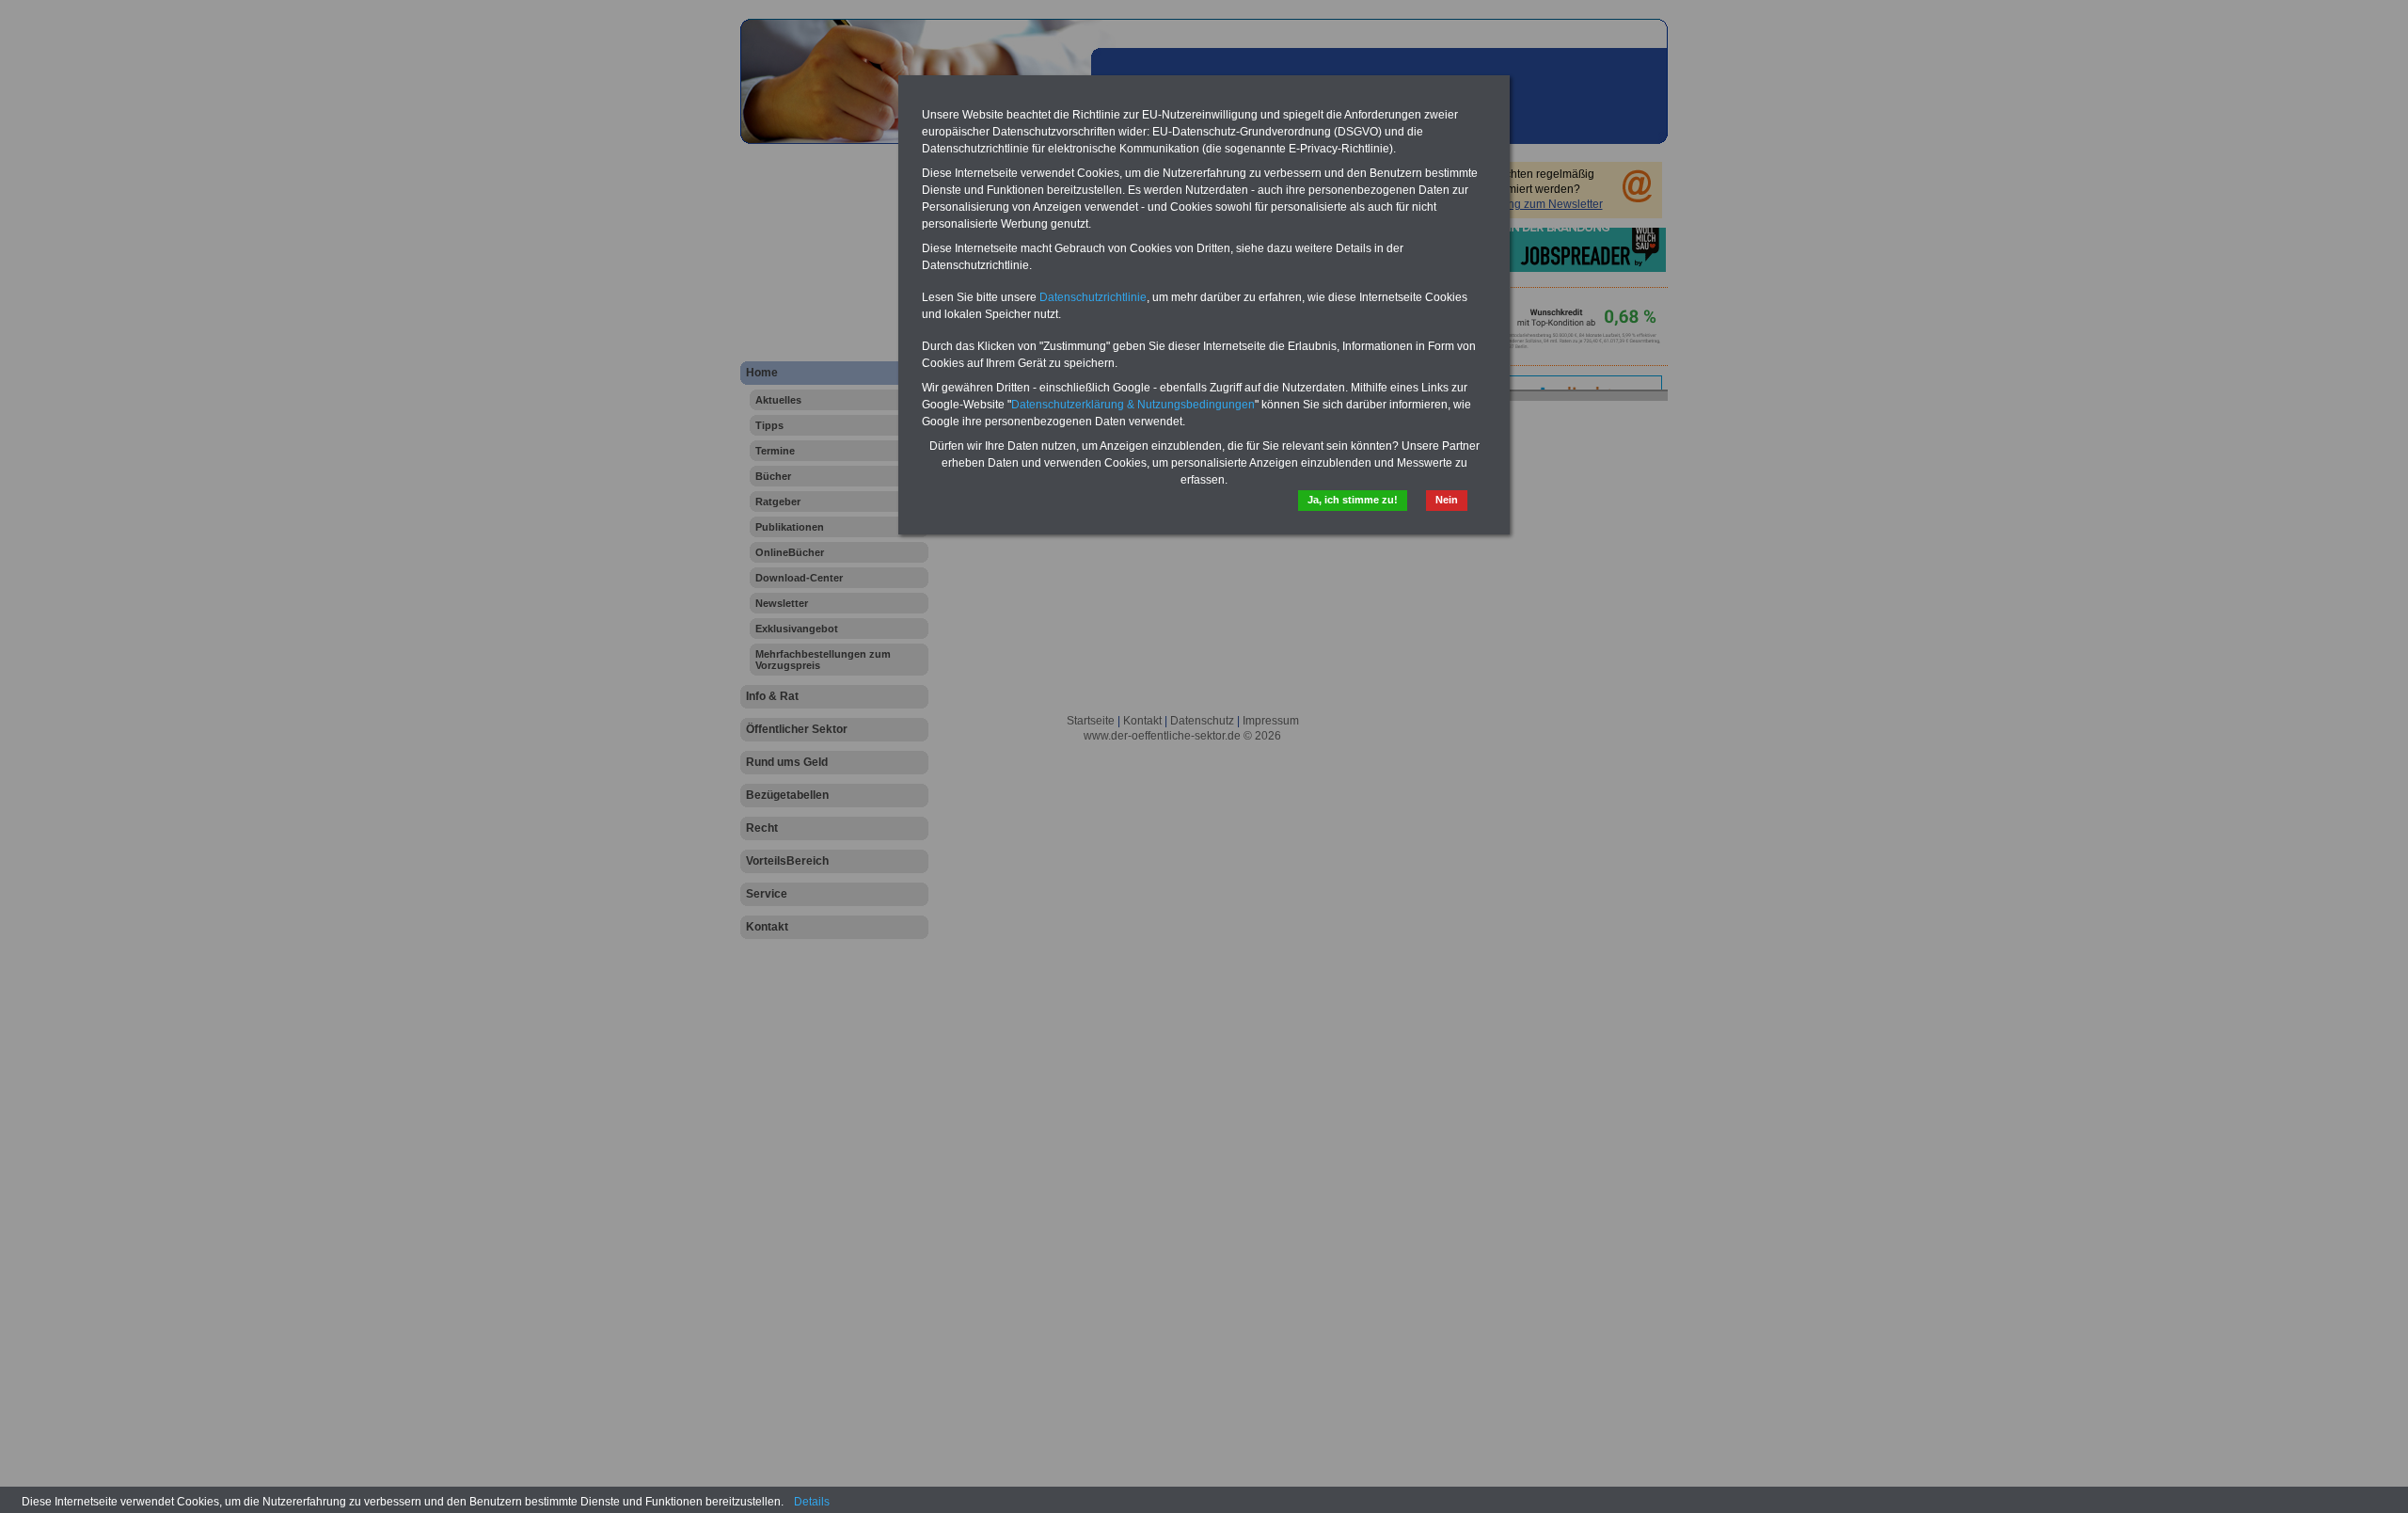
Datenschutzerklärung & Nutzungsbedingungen (1133, 405)
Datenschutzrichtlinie (1093, 297)
